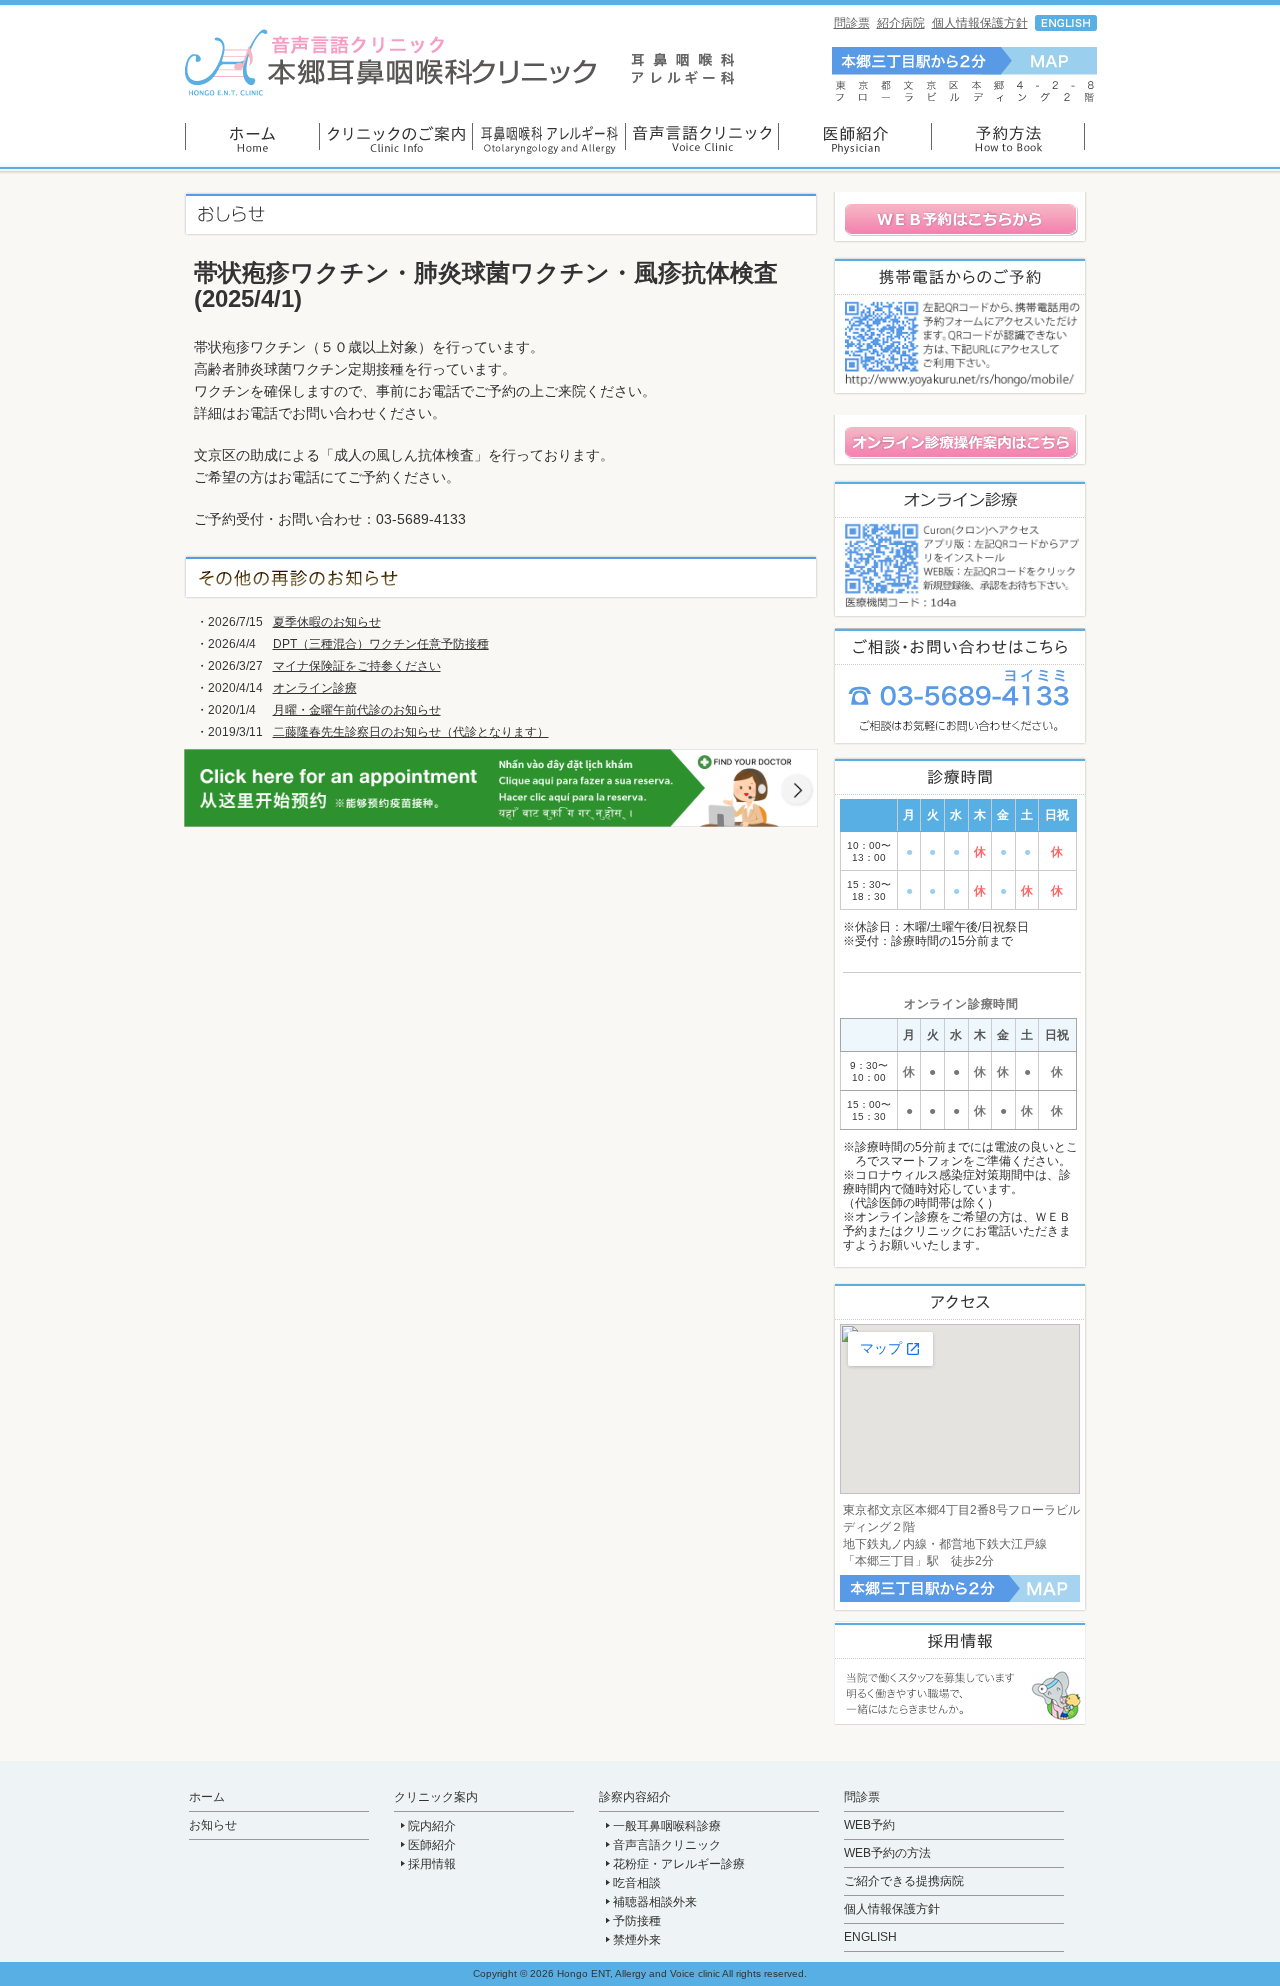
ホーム (207, 1797)
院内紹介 (432, 1826)
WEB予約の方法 (887, 1853)
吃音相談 (637, 1883)
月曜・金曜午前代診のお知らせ (357, 710)
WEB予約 (869, 1825)
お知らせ (213, 1825)
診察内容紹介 (635, 1797)
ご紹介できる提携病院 (904, 1881)
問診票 (852, 23)
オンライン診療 (315, 688)
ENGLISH (870, 1937)
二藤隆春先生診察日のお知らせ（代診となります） (411, 732)
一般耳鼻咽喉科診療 (667, 1826)
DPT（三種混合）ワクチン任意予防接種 (381, 644)
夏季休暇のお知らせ (327, 622)
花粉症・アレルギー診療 (679, 1864)
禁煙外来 (637, 1940)
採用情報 (432, 1864)
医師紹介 (432, 1845)
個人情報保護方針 (980, 23)
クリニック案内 (436, 1797)
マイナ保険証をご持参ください (357, 666)
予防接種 (637, 1921)
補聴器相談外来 (655, 1902)
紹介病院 (901, 23)
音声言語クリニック (667, 1845)
